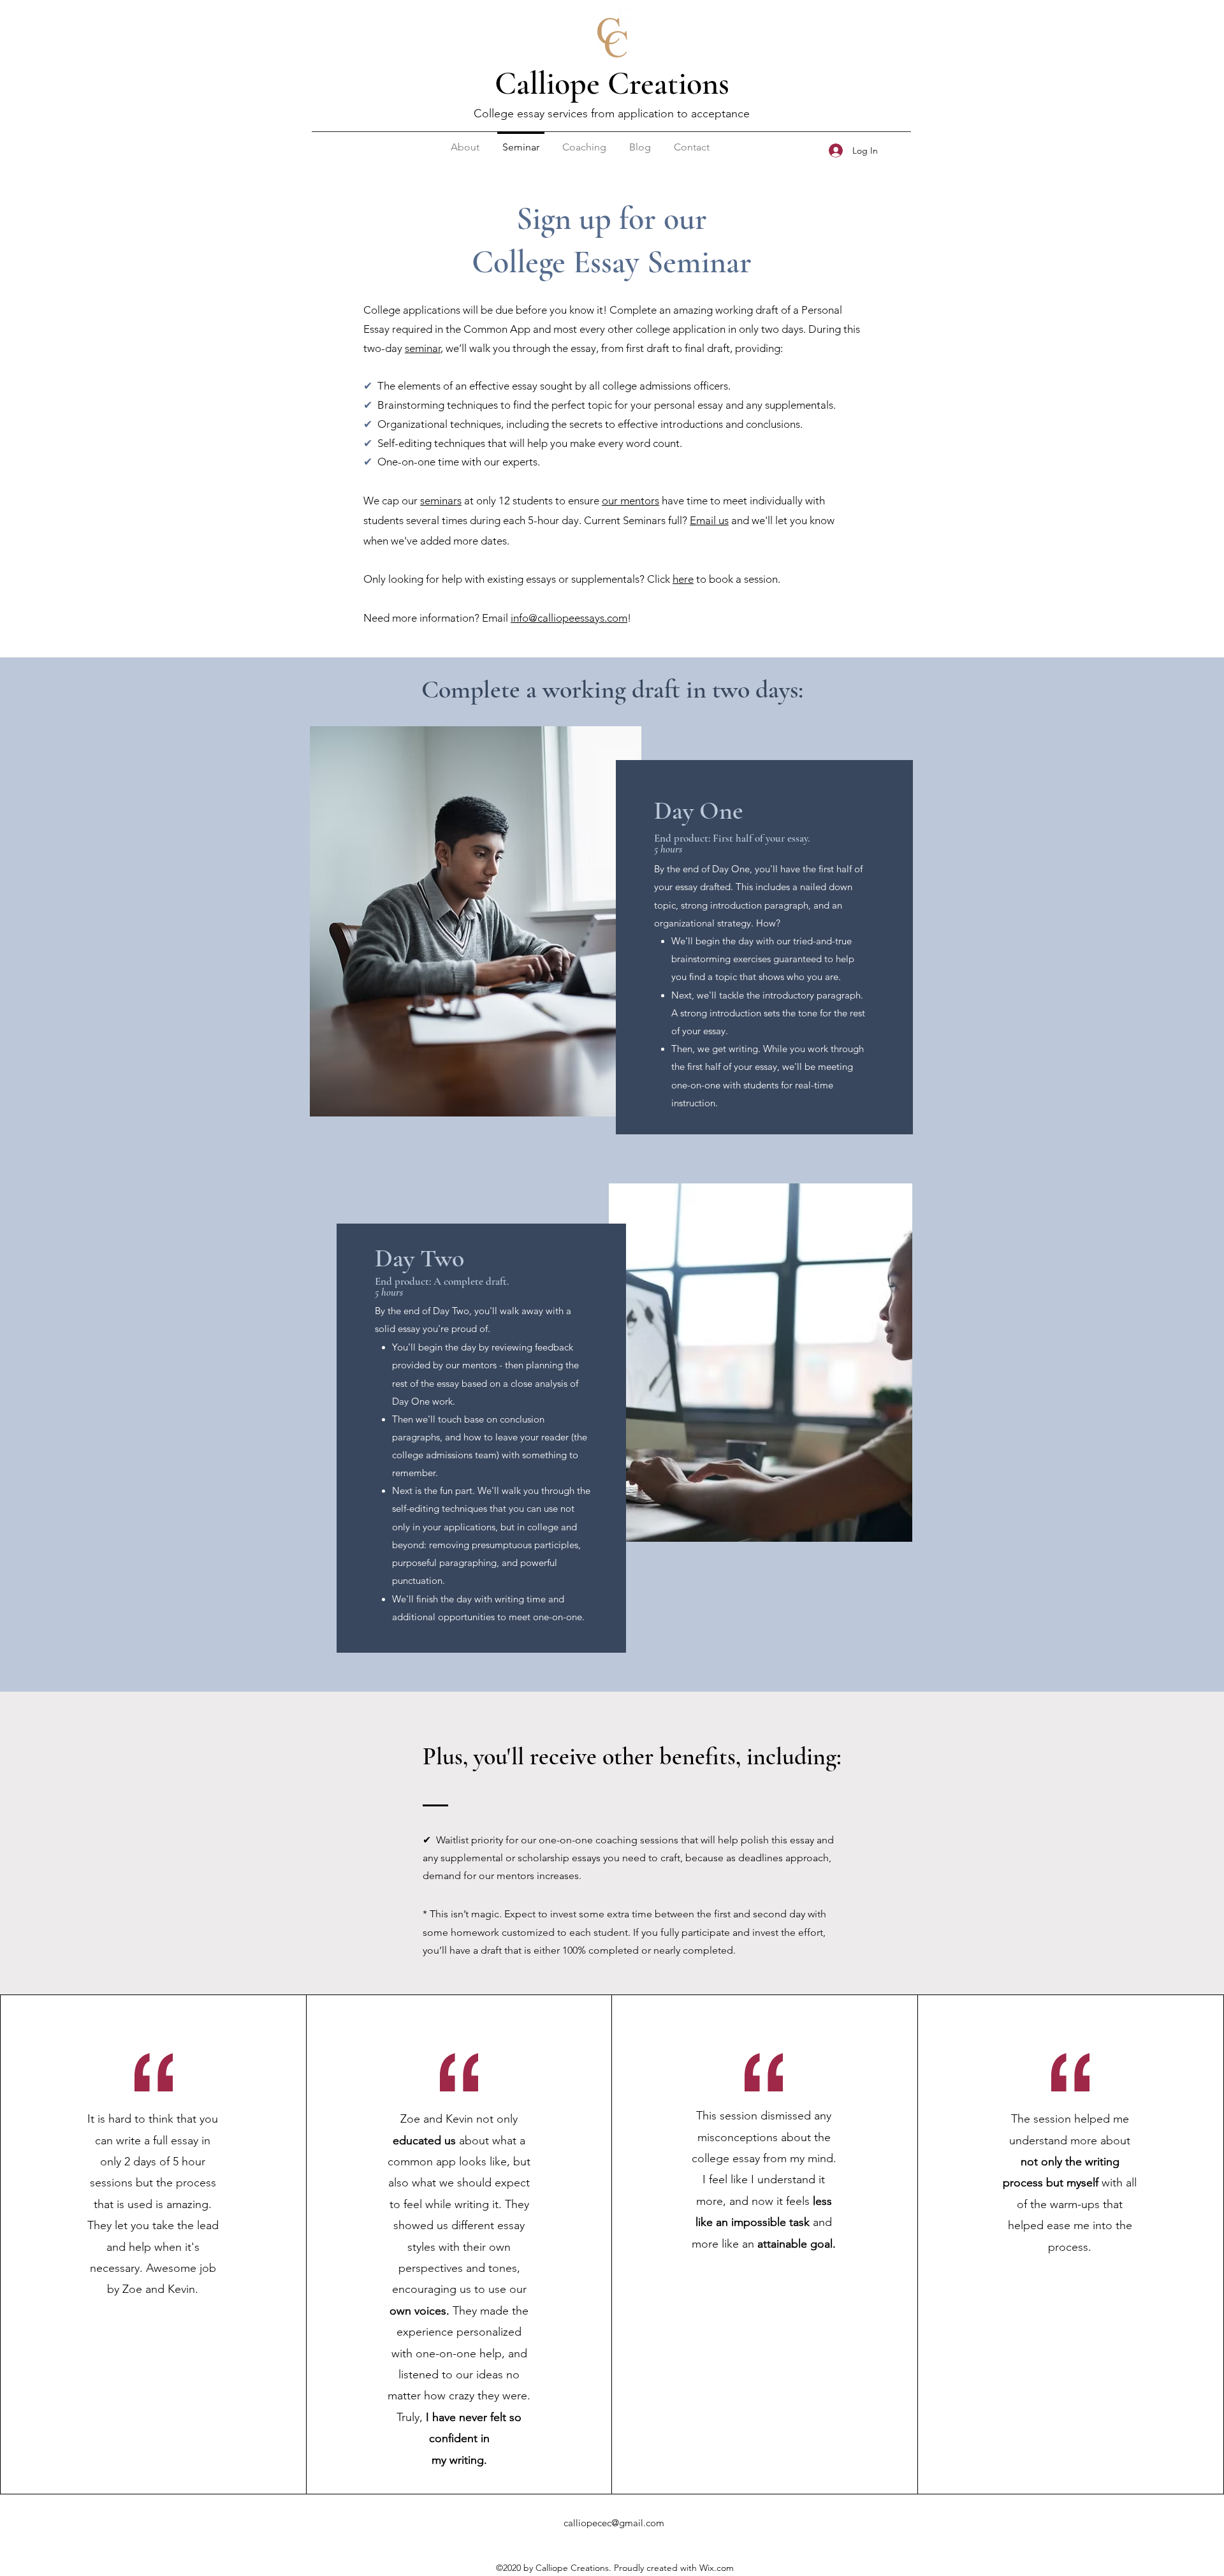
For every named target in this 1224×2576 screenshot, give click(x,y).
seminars (441, 501)
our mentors (630, 501)
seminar (423, 348)
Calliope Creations (612, 84)
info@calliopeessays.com (569, 618)
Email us (709, 520)
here (683, 579)
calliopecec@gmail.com (614, 2523)
